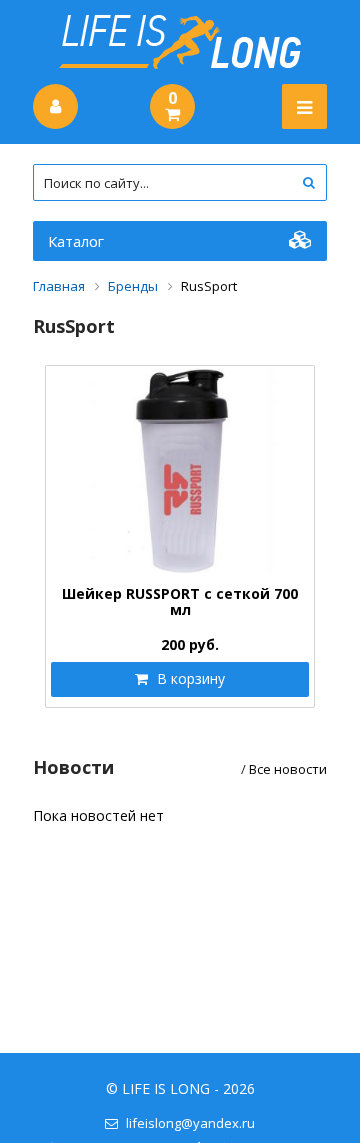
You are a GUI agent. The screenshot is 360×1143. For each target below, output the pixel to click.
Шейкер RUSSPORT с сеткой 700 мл (180, 601)
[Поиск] (308, 182)
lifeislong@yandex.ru (190, 1123)
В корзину (189, 678)
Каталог (76, 241)
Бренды (133, 286)
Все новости (288, 769)
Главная (59, 286)
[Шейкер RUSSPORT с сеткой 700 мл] (180, 471)
